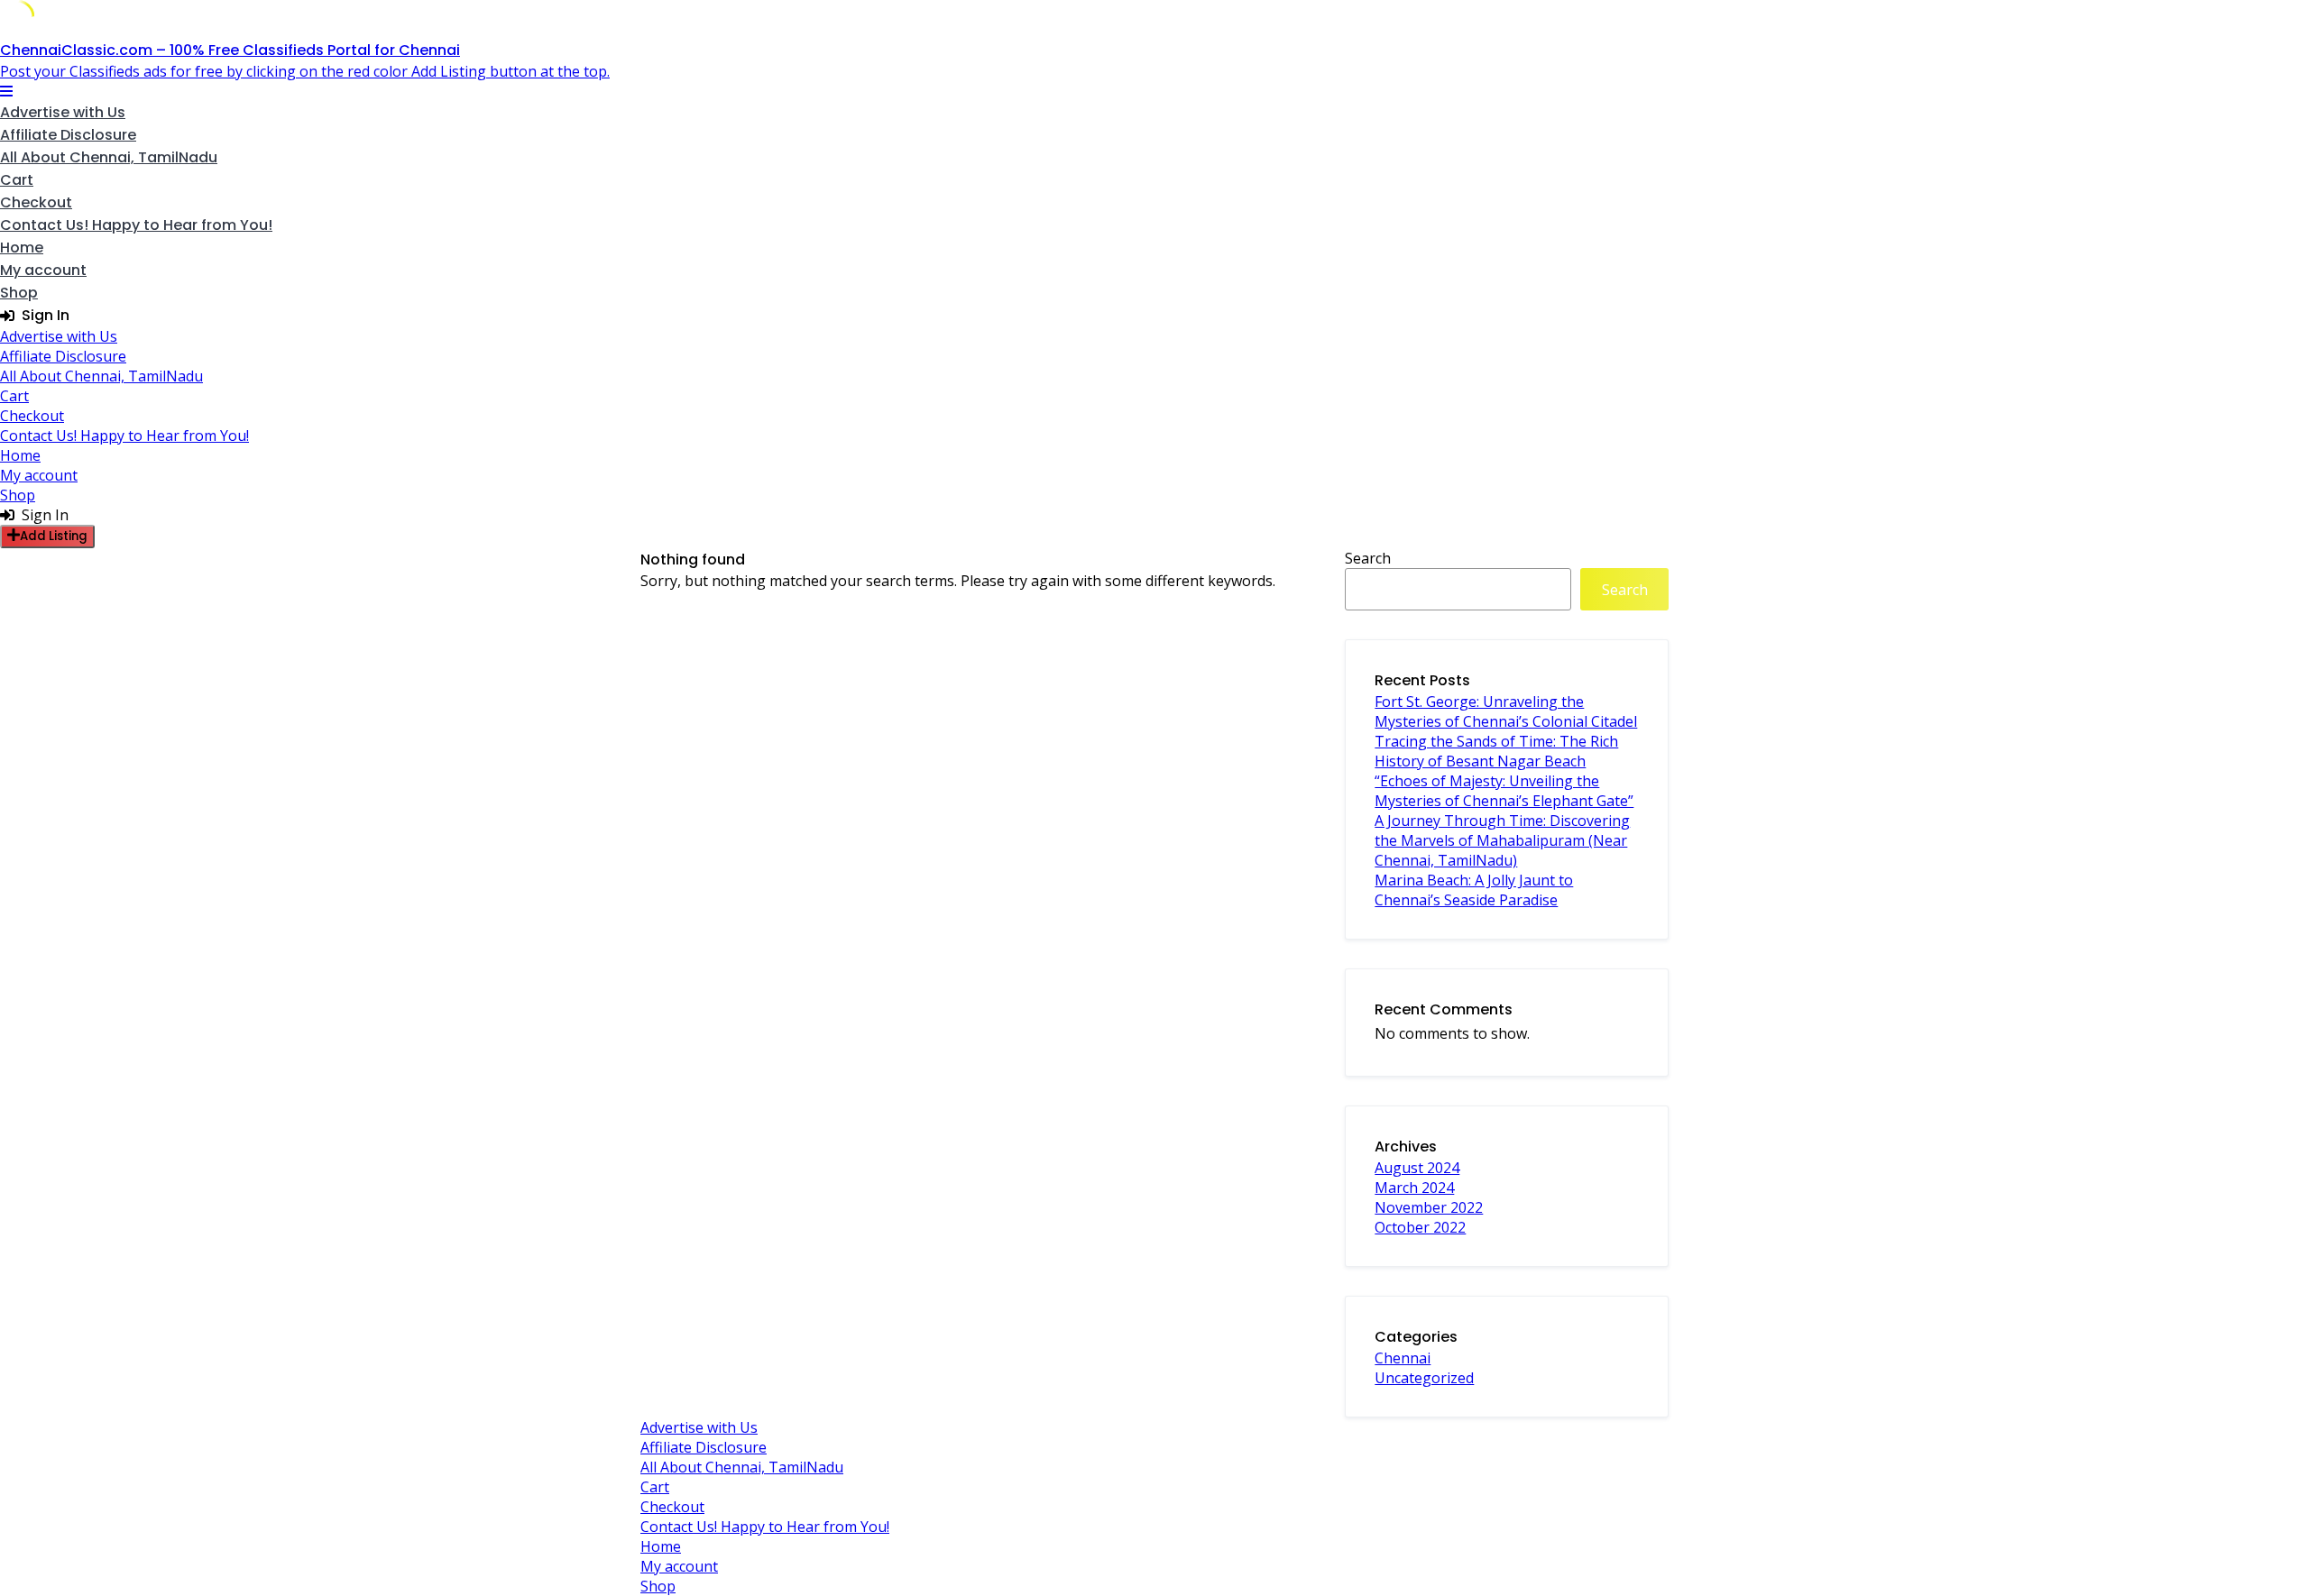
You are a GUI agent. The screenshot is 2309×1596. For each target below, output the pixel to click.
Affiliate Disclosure (68, 135)
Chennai (1403, 1358)
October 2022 (1420, 1227)
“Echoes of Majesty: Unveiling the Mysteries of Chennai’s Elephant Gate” (1504, 791)
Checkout (36, 202)
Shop (19, 293)
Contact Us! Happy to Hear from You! (136, 225)
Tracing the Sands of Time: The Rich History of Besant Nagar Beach (1496, 751)
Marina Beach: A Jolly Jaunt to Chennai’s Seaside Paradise (1474, 890)
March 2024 (1414, 1188)
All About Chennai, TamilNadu (109, 157)
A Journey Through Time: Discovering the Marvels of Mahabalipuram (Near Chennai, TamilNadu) (1502, 840)
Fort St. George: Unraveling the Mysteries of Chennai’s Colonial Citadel (1506, 711)
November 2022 (1429, 1207)
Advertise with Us (63, 112)
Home (22, 248)
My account (43, 270)
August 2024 (1417, 1168)
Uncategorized (1424, 1378)
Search (1368, 558)
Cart (17, 180)
